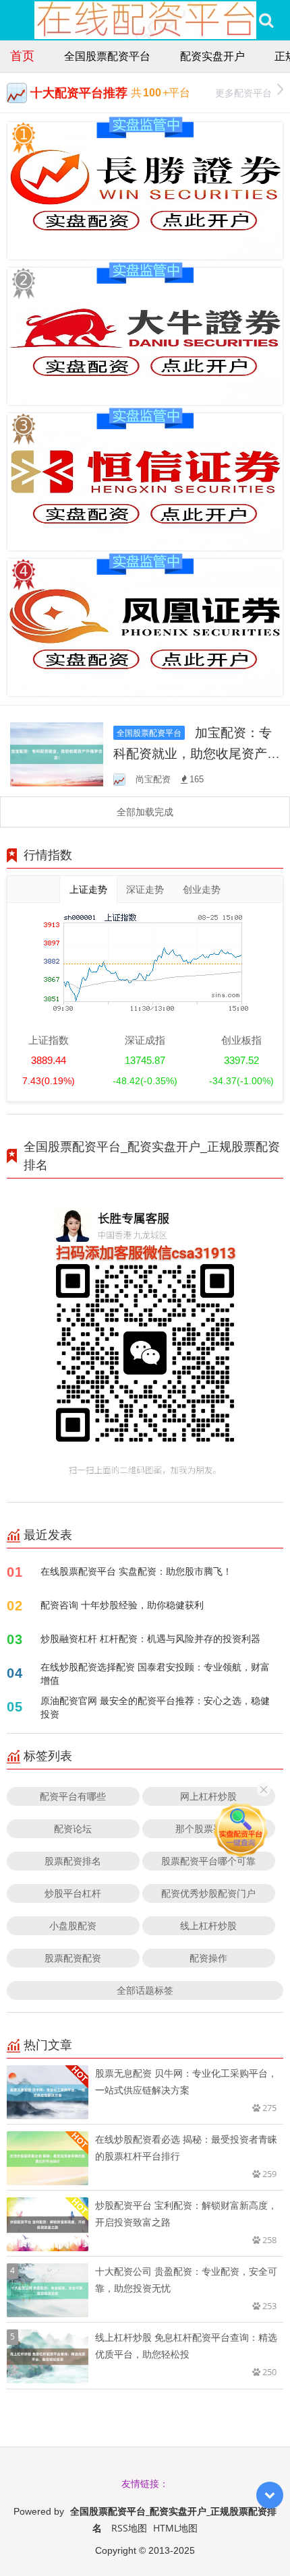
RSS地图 (129, 2528)
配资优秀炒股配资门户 (208, 1893)
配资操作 (208, 1958)
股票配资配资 (73, 1958)
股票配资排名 (73, 1861)
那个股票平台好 (208, 1828)
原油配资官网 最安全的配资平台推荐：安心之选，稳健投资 (155, 1707)
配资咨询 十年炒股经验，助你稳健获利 (122, 1605)
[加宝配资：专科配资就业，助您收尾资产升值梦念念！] (57, 753)
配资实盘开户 (212, 56)
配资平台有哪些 (73, 1796)
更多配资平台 (243, 93)
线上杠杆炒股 (208, 1925)
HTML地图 (175, 2528)
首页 (22, 55)
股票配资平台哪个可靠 (208, 1861)
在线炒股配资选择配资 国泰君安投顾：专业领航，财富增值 (155, 1673)
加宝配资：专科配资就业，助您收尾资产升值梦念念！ (197, 753)
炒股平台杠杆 (73, 1893)
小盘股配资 (73, 1925)
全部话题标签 (145, 1990)
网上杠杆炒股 (208, 1796)
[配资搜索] (266, 20)
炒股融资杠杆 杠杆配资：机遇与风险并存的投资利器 (150, 1638)
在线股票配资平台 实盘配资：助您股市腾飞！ (136, 1571)
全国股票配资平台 (107, 56)
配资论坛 (73, 1828)
